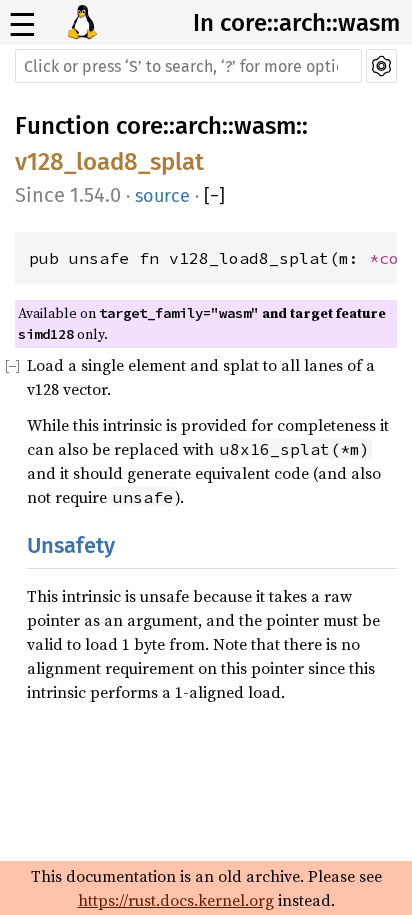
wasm (265, 126)
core (139, 126)
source (162, 196)
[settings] (381, 66)
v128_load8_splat (109, 162)
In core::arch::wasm (296, 23)
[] (214, 196)
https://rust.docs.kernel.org (176, 900)
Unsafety (71, 545)
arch (198, 126)
